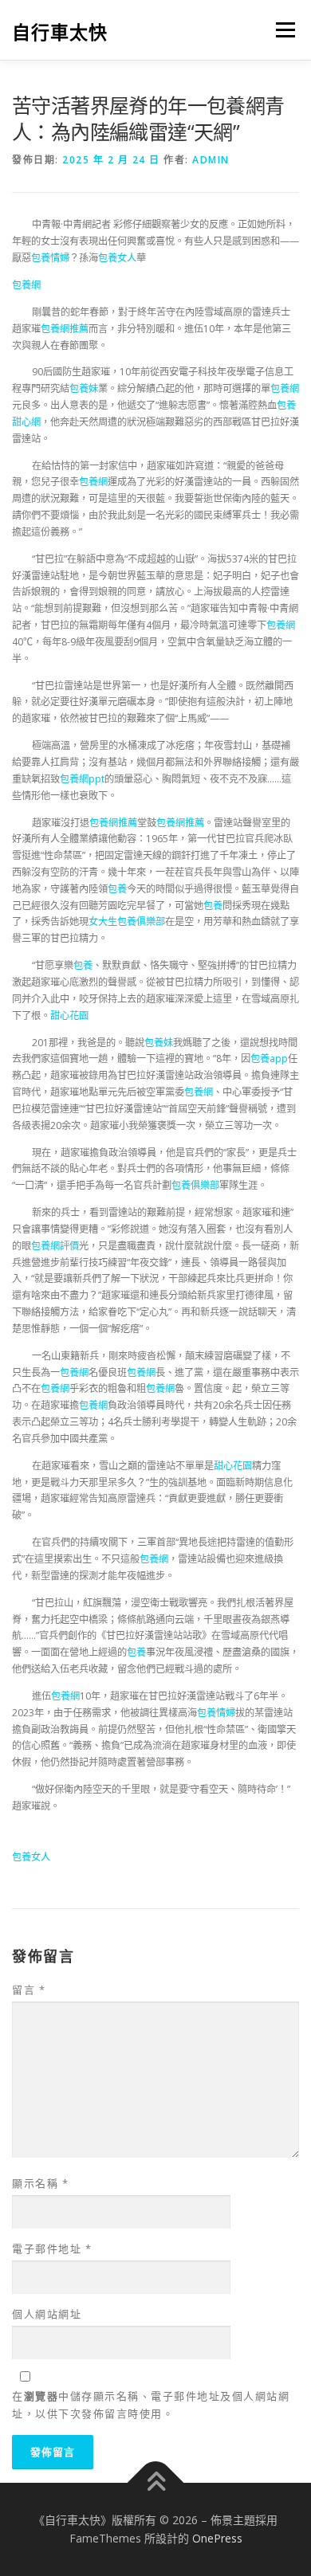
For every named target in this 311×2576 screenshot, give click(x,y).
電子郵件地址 (52, 2249)
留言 (29, 1990)
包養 (117, 889)
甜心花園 (69, 1016)
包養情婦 (50, 258)
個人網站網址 (47, 2314)
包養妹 (84, 388)
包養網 (26, 285)
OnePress (217, 2538)
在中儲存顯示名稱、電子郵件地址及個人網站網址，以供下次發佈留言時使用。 (151, 2405)
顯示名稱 (40, 2183)
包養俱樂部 (195, 1185)
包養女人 (117, 258)
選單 (281, 30)
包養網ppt (82, 779)
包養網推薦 (65, 329)
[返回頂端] (156, 2482)
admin (211, 160)
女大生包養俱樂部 (127, 921)
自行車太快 (60, 31)
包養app (269, 1059)
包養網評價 (55, 1246)
